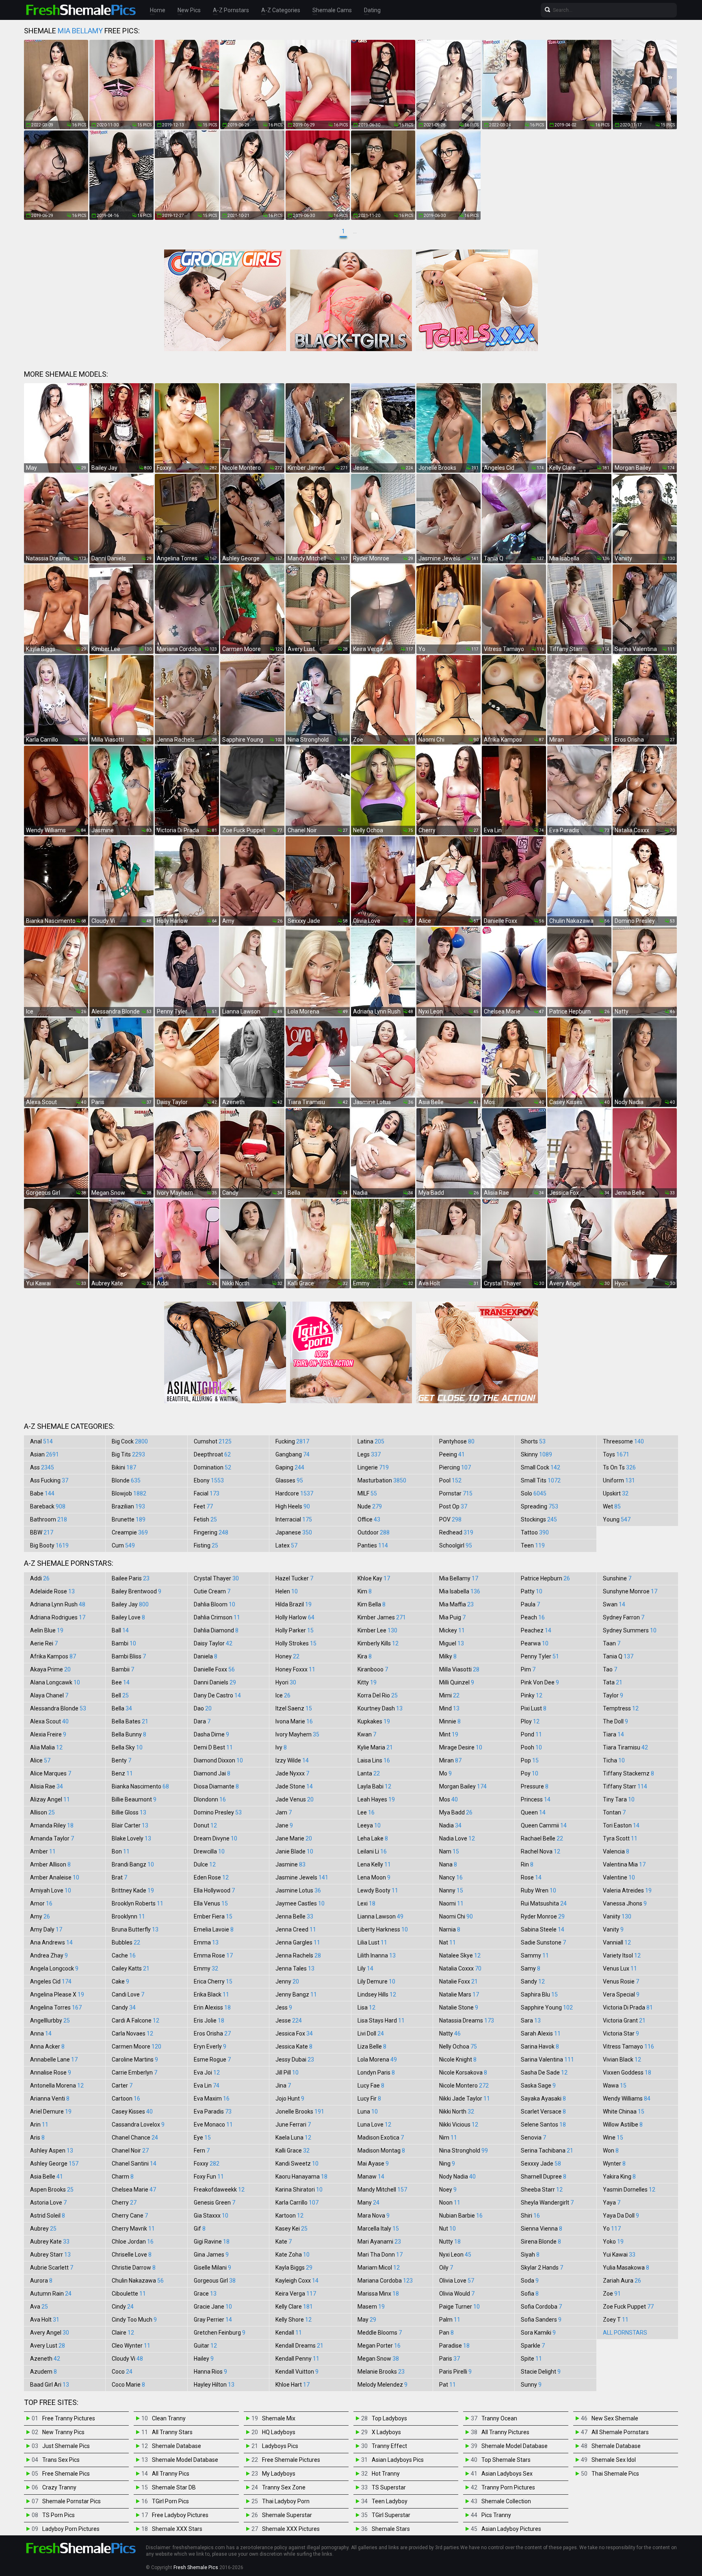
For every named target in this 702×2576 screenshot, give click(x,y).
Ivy (281, 1747)
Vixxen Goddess (627, 2073)
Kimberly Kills (378, 1643)
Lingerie (373, 1467)
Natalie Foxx (458, 1981)
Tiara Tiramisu (625, 1747)
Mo (445, 1773)
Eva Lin (207, 2086)
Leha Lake (373, 1838)
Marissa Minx (378, 2294)
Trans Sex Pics (61, 2460)
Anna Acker (47, 2046)
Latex (286, 1545)
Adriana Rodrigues (58, 1617)
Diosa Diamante (216, 1786)
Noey (448, 2190)
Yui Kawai (619, 2255)
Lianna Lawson (380, 1916)
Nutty (450, 2242)
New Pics (189, 10)
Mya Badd (456, 1812)
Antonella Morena (57, 2086)
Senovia (533, 2138)
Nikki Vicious (459, 2125)
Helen (287, 1591)
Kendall (289, 2333)
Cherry (124, 2203)
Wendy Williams (627, 2099)
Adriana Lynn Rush (58, 1604)
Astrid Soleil (48, 2216)
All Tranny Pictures (505, 2432)
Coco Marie (128, 2385)
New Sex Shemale (615, 2418)
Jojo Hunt (290, 2099)
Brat (119, 1877)
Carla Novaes (132, 2033)
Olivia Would (457, 2294)
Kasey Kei (291, 2229)
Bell (120, 1695)
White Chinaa (624, 2112)
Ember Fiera (213, 1916)
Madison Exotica (381, 2138)
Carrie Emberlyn (134, 2073)
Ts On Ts (619, 1467)
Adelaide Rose (52, 1591)
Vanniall (617, 1942)
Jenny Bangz (296, 1994)
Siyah (530, 2255)
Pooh (531, 1747)
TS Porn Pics (58, 2515)
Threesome (623, 1441)
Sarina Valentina (547, 2059)
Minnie (450, 1721)
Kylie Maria (375, 1747)
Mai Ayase (373, 2164)
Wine (613, 2138)
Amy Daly (46, 1929)
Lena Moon (374, 1877)
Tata (613, 1682)
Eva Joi (207, 2073)
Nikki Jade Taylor (465, 2099)
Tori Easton (621, 1825)
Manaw (371, 2177)
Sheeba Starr (542, 2190)
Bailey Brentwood (136, 1591)
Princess (536, 1799)
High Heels (293, 1506)
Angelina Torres (56, 2007)
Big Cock (130, 1441)
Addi (40, 1578)
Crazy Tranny (59, 2487)
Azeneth (45, 2359)
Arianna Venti (50, 2099)
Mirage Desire (461, 1747)
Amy (40, 1916)
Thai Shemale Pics (615, 2474)
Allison (42, 1812)
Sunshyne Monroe (630, 1591)
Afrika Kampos (53, 1656)
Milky (448, 1656)
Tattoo (535, 1532)
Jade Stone (294, 1786)
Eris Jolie (209, 2020)
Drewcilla (209, 1851)
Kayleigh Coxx (297, 2281)
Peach (533, 1617)
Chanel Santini (134, 2164)
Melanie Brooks (381, 2372)
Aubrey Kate (50, 2242)
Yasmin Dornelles (629, 2190)
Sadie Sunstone (543, 1942)
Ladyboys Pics (280, 2446)
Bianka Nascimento (140, 1786)
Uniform (619, 1480)
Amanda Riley (52, 1825)
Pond (531, 1734)
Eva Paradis (213, 2112)
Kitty (367, 1682)
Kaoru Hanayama (301, 2177)
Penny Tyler (540, 1656)
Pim (528, 1669)
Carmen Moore (136, 2046)
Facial (207, 1493)
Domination (212, 1467)
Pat (447, 2385)
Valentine (619, 1877)
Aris (37, 2138)
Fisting (206, 1545)
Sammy (535, 1955)
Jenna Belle (294, 1916)
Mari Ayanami (379, 2242)
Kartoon (289, 2216)
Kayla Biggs (294, 2268)
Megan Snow (378, 2359)
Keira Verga (296, 2294)
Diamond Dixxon (218, 1760)
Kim (365, 1591)
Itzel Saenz (294, 1708)
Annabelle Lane (54, 2059)
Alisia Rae (47, 1786)
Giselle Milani (212, 2268)
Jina (283, 2086)
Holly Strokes (296, 1643)
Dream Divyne (216, 1838)
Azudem (43, 2372)
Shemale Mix (279, 2418)
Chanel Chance (135, 2138)
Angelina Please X (57, 1994)
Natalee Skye (460, 1955)
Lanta (369, 1773)
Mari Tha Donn (380, 2255)
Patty (532, 1591)
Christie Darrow (134, 2268)
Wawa (615, 2086)
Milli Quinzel (457, 1682)
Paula (530, 1604)
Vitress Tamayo (628, 2046)
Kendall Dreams (299, 2346)
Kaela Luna (293, 2138)
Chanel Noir (130, 2151)
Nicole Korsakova (463, 2073)
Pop (530, 1760)
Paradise (454, 2346)
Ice (283, 1695)
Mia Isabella (460, 1591)
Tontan (614, 1812)
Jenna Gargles (298, 1942)
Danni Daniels (215, 1682)
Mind (449, 1708)
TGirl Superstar (391, 2515)
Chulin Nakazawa (138, 2281)
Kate (284, 2242)
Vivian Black (622, 2059)
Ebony (209, 1480)
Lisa (366, 2007)
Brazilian (128, 1506)
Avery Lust (48, 2346)
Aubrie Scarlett (52, 2268)
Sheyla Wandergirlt (547, 2203)
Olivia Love (457, 2281)
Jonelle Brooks (300, 2112)
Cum (123, 1545)
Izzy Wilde (292, 1760)
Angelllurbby (50, 2020)
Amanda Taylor (52, 1838)
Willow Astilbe (623, 2125)
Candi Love (128, 1994)
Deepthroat (212, 1454)
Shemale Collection (506, 2501)
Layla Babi (374, 1786)
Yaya (612, 2203)
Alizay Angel (50, 1799)
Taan (612, 1643)
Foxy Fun (209, 2177)
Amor (41, 1903)
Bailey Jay (130, 1604)
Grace (205, 2294)
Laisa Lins (374, 1760)
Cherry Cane (130, 2216)
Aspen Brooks (52, 2190)
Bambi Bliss (129, 1656)
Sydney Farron (624, 1617)
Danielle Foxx (214, 1669)
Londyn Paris (376, 2073)
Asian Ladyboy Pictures (511, 2529)
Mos (448, 1799)
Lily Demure (376, 1981)
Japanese (294, 1532)
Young (617, 1519)
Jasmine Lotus (298, 1890)
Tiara (613, 1734)
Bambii (123, 1669)
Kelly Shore (294, 2320)
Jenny (287, 1981)
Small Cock (541, 1467)
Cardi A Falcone (135, 2020)
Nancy (451, 1877)
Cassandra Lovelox (138, 2125)
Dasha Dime (211, 1734)
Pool (450, 1480)
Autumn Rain (51, 2294)
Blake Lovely (131, 1838)
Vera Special (621, 1994)
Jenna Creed (296, 1929)
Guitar (205, 2346)
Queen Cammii (544, 1825)
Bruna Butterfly (135, 1929)
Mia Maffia (456, 1604)
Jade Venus (295, 1799)
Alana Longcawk (55, 1682)
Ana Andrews (51, 1942)
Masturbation (382, 1480)
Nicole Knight (458, 2059)
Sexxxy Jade (541, 2164)
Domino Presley (218, 1812)
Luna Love (374, 2125)
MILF (367, 1493)
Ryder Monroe (543, 1916)
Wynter (614, 2164)
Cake (120, 1981)
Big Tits (128, 1454)
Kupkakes (374, 1721)
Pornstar (456, 1493)
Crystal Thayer (216, 1578)
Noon (450, 2203)
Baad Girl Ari (50, 2385)
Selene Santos (543, 2125)
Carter (122, 2086)
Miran (450, 1760)
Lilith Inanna (377, 1955)
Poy (530, 1773)
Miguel (452, 1643)
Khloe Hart (292, 2385)
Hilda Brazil (294, 1604)
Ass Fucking (49, 1480)
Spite (531, 2359)
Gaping (290, 1467)
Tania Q (618, 1656)
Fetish (205, 1519)
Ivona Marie (294, 1721)
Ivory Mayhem (297, 1734)
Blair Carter (130, 1825)
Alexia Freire (48, 1734)
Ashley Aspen (52, 2151)
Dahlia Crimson (217, 1617)
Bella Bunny (129, 1734)
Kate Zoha (292, 2255)
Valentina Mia (624, 1864)
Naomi (451, 1903)
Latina (371, 1441)
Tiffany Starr (625, 1786)
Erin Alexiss (212, 2007)
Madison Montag (381, 2151)
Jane (284, 1825)
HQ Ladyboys (279, 2432)
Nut (447, 2229)
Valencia (616, 1851)
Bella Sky (127, 1747)
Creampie (130, 1532)
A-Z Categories (281, 10)
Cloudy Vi (127, 2359)
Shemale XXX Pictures (291, 2529)
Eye (202, 2138)
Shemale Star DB (174, 2487)
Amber (43, 1851)
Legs (369, 1454)
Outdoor (374, 1532)
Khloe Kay (374, 1578)
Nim (448, 2138)
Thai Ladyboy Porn (286, 2501)
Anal (41, 1441)
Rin (527, 1864)
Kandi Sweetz (297, 2164)
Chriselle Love (132, 2255)
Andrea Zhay (49, 1955)
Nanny (451, 1890)
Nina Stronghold (464, 2151)
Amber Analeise (55, 1877)
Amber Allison (50, 1864)
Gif (200, 2229)
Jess (284, 2007)
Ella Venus (211, 1903)
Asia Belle (47, 2177)
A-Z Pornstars (231, 10)
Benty (121, 1760)
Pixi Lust (534, 1708)
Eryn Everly (210, 2046)
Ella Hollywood (214, 1890)
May (367, 2320)
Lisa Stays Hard (381, 2020)
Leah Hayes (376, 1799)
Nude (370, 1506)
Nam (449, 1851)
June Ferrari (293, 2125)
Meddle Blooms (380, 2333)
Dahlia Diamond (216, 1630)
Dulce (205, 1864)
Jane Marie (294, 1838)
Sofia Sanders (541, 2320)
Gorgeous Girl (215, 2281)
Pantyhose (457, 1441)
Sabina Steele (543, 1929)
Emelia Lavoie (214, 1929)
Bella (122, 1708)
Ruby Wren (538, 1890)
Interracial (294, 1519)
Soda (530, 2281)
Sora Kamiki (538, 2333)
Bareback (48, 1506)
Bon (121, 1851)
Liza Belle (372, 2046)
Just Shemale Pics (66, 2446)
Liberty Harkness (383, 1929)
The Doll (615, 1721)
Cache (124, 1955)
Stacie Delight (541, 2372)
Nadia (450, 1825)
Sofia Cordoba (541, 2307)
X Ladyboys (386, 2432)
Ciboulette (129, 2294)
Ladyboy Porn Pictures (71, 2529)
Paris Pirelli (455, 2372)
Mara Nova (374, 2216)
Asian (44, 1454)
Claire (123, 2333)
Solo (534, 1493)
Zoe (612, 2294)
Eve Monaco (213, 2125)
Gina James (211, 2255)
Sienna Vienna (542, 2229)
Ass (42, 1467)
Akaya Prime (50, 1669)
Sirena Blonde (541, 2242)
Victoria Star (621, 2033)
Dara (202, 1721)
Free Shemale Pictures (291, 2460)
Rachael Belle (542, 1838)
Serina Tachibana (547, 2151)
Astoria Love (48, 2203)
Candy (124, 2007)
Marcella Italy (378, 2229)
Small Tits (541, 1480)
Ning (447, 2164)
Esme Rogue (212, 2059)
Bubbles (126, 1942)
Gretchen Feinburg (220, 2333)
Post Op (453, 1506)
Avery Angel (50, 2333)
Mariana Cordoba (385, 2281)
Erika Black (211, 1994)
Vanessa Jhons (625, 1903)
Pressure (535, 1786)
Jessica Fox (294, 2033)
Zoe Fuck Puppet (628, 2307)
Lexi (366, 1903)
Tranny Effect (389, 2446)
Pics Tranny (496, 2515)
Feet (203, 1506)
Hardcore (294, 1493)
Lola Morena (377, 2059)
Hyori (286, 1682)
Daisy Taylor (213, 1643)
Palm (450, 2320)
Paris (450, 2359)
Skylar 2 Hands (542, 2268)
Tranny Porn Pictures (508, 2487)
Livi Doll (371, 2033)
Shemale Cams (332, 10)
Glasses (289, 1480)
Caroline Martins (135, 2059)
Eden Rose (211, 1877)
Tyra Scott (620, 1838)
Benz (122, 1773)
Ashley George (54, 2164)
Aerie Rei (44, 1643)
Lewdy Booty (378, 1890)
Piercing (455, 1467)
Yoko (613, 2242)
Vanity (613, 1929)
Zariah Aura (622, 2281)
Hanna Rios (210, 2372)
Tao (610, 1669)
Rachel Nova (541, 1851)
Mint (449, 1734)
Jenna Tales (295, 1968)
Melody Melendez (382, 2385)
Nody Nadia (457, 2177)
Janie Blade (294, 1851)
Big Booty (49, 1545)
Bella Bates (130, 1721)
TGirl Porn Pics (170, 2501)
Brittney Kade (133, 1890)
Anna (41, 2033)
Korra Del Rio (378, 1695)
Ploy (530, 1721)
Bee (121, 1682)
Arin (39, 2125)
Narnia (450, 1929)
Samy (531, 1968)
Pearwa (535, 1643)
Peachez (536, 1630)
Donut (205, 1825)
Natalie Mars (459, 1994)
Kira (365, 1656)
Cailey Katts (131, 1968)
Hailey (204, 2359)
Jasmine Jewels (302, 1877)
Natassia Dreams (467, 2020)
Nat (447, 1942)
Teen (533, 1545)
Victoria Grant (624, 2020)
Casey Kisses (132, 2112)
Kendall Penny (297, 2359)
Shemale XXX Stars (177, 2529)
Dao (203, 1708)
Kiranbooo (373, 1669)
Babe (42, 1493)
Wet (612, 1506)
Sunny (531, 2385)
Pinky (532, 1695)
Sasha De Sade (544, 2073)
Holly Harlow (295, 1617)
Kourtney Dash (380, 1708)
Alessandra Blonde (58, 1708)
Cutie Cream (212, 1591)
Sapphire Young (547, 2007)
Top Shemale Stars (506, 2460)
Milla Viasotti (459, 1669)
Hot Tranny (386, 2474)
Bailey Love (128, 1617)
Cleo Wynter (131, 2346)
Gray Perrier (213, 2320)
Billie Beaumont (134, 1799)
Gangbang (292, 1454)
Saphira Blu (539, 1994)
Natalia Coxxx (460, 1968)
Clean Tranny (169, 2418)
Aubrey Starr (50, 2255)
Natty (450, 2033)
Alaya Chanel (49, 1695)
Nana (448, 1864)
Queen (533, 1812)
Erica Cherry (213, 1981)
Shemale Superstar (287, 2515)
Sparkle (533, 2346)
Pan (446, 2333)
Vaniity (617, 1916)
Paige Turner (459, 2307)
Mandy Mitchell (382, 2190)
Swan (614, 1604)
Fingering (211, 1532)
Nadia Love (457, 1838)
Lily (365, 1968)
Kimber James (382, 1617)
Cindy (123, 2307)
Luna (368, 2112)
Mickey (452, 1630)
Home (158, 10)
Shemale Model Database (185, 2460)
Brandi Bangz (133, 1864)
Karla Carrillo (297, 2203)
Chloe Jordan (133, 2242)
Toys (616, 1454)
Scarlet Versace (543, 2112)
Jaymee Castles (300, 1903)
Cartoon (126, 2099)
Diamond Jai (212, 1773)
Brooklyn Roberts (138, 1903)
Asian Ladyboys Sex (507, 2474)
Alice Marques (51, 1773)
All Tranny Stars (172, 2432)
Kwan (367, 1734)
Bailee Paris (131, 1578)
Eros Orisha (212, 2033)
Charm (123, 2177)
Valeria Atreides (627, 1890)
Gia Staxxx (211, 2216)
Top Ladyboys (389, 2418)
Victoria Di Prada (628, 2007)
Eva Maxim (212, 2099)
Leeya (369, 1825)
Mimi (449, 1695)
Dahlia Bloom (214, 1604)
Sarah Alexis (541, 2033)
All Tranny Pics (171, 2474)
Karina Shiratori (299, 2190)
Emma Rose (213, 1955)
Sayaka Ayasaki (543, 2099)
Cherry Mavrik (133, 2229)
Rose (531, 1877)
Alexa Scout (49, 1721)
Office (369, 1519)
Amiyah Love (51, 1890)
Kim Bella (372, 1604)
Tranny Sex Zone (284, 2487)
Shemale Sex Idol (614, 2460)
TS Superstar (389, 2487)
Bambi (124, 1643)
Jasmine (290, 1864)
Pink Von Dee (540, 1682)
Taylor (613, 1695)
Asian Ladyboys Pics (398, 2460)
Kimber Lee (377, 1630)
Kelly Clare (294, 2307)
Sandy (533, 1981)
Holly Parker (295, 1630)
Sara (531, 2020)
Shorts (533, 1441)
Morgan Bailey (463, 1786)
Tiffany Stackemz (628, 1773)
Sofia (530, 2294)
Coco (122, 2372)
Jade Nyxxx (292, 1773)
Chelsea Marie (134, 2190)
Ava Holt (45, 2320)
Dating (372, 10)
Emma (206, 1942)
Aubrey (43, 2229)
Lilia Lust (372, 1942)
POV (450, 1519)
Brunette (129, 1519)
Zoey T (616, 2320)
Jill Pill (287, 2073)
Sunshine (617, 1578)
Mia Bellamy (459, 1578)
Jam (284, 1812)
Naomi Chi (456, 1916)
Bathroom (49, 1519)
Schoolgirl (456, 1545)
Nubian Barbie (461, 2216)
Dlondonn (210, 1799)
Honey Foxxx (295, 1669)
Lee (366, 1812)
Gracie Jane (213, 2307)
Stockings (539, 1519)
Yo (612, 2229)
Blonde (126, 1480)
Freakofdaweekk (219, 2190)
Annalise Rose (51, 2073)
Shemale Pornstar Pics (71, 2501)
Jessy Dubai (295, 2059)
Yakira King (619, 2177)
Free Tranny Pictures (69, 2418)
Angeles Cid (51, 1981)
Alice (40, 1760)
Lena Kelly (374, 1864)
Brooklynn (128, 1916)
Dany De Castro (217, 1695)
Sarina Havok (540, 2046)
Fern (202, 2151)
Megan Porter (379, 2346)
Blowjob (129, 1493)
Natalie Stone (459, 2007)
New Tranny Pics (63, 2432)
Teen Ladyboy (390, 2501)
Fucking (292, 1441)
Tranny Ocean (499, 2418)
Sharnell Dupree (544, 2177)
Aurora (41, 2281)
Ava (39, 2307)
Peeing (452, 1454)
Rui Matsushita (544, 1903)
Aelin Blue (47, 1630)
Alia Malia (46, 1747)
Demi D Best (213, 1747)
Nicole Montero (464, 2086)
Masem (371, 2307)
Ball (120, 1630)
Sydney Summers (630, 1630)
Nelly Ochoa (458, 2046)
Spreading (539, 1506)
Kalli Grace (292, 2151)
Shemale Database (177, 2446)
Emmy (206, 1968)
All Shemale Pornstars (620, 2432)
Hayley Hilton (214, 2385)
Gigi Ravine (212, 2242)
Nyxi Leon (455, 2255)
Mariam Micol (379, 2268)
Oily (446, 2268)
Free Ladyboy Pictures (180, 2515)
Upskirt (616, 1493)
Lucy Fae (371, 2086)
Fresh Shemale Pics (196, 2567)
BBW (42, 1532)
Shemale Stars (391, 2529)
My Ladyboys (279, 2474)
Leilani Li (372, 1851)
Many (368, 2203)
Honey (287, 1656)
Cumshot (213, 1441)
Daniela (206, 1656)
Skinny (536, 1454)
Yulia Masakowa (626, 2268)
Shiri (530, 2216)
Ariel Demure (51, 2112)
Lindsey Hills (377, 1994)
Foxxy (207, 2164)
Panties (373, 1545)
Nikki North (457, 2112)
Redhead (456, 1532)
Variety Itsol (622, 1955)
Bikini (124, 1467)
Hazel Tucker (294, 1578)
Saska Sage (538, 2086)
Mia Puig (452, 1617)
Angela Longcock (54, 1968)
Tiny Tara (619, 1799)
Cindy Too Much (134, 2320)
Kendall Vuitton (297, 2372)
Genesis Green (214, 2203)
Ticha (614, 1760)
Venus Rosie (621, 1981)
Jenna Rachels (298, 1955)
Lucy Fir (369, 2099)
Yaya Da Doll (621, 2216)
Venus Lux (620, 1968)
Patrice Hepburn (545, 1578)
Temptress (621, 1708)
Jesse (289, 2020)
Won (611, 2151)
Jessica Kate (294, 2046)
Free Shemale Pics (66, 2474)
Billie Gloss (129, 1812)
